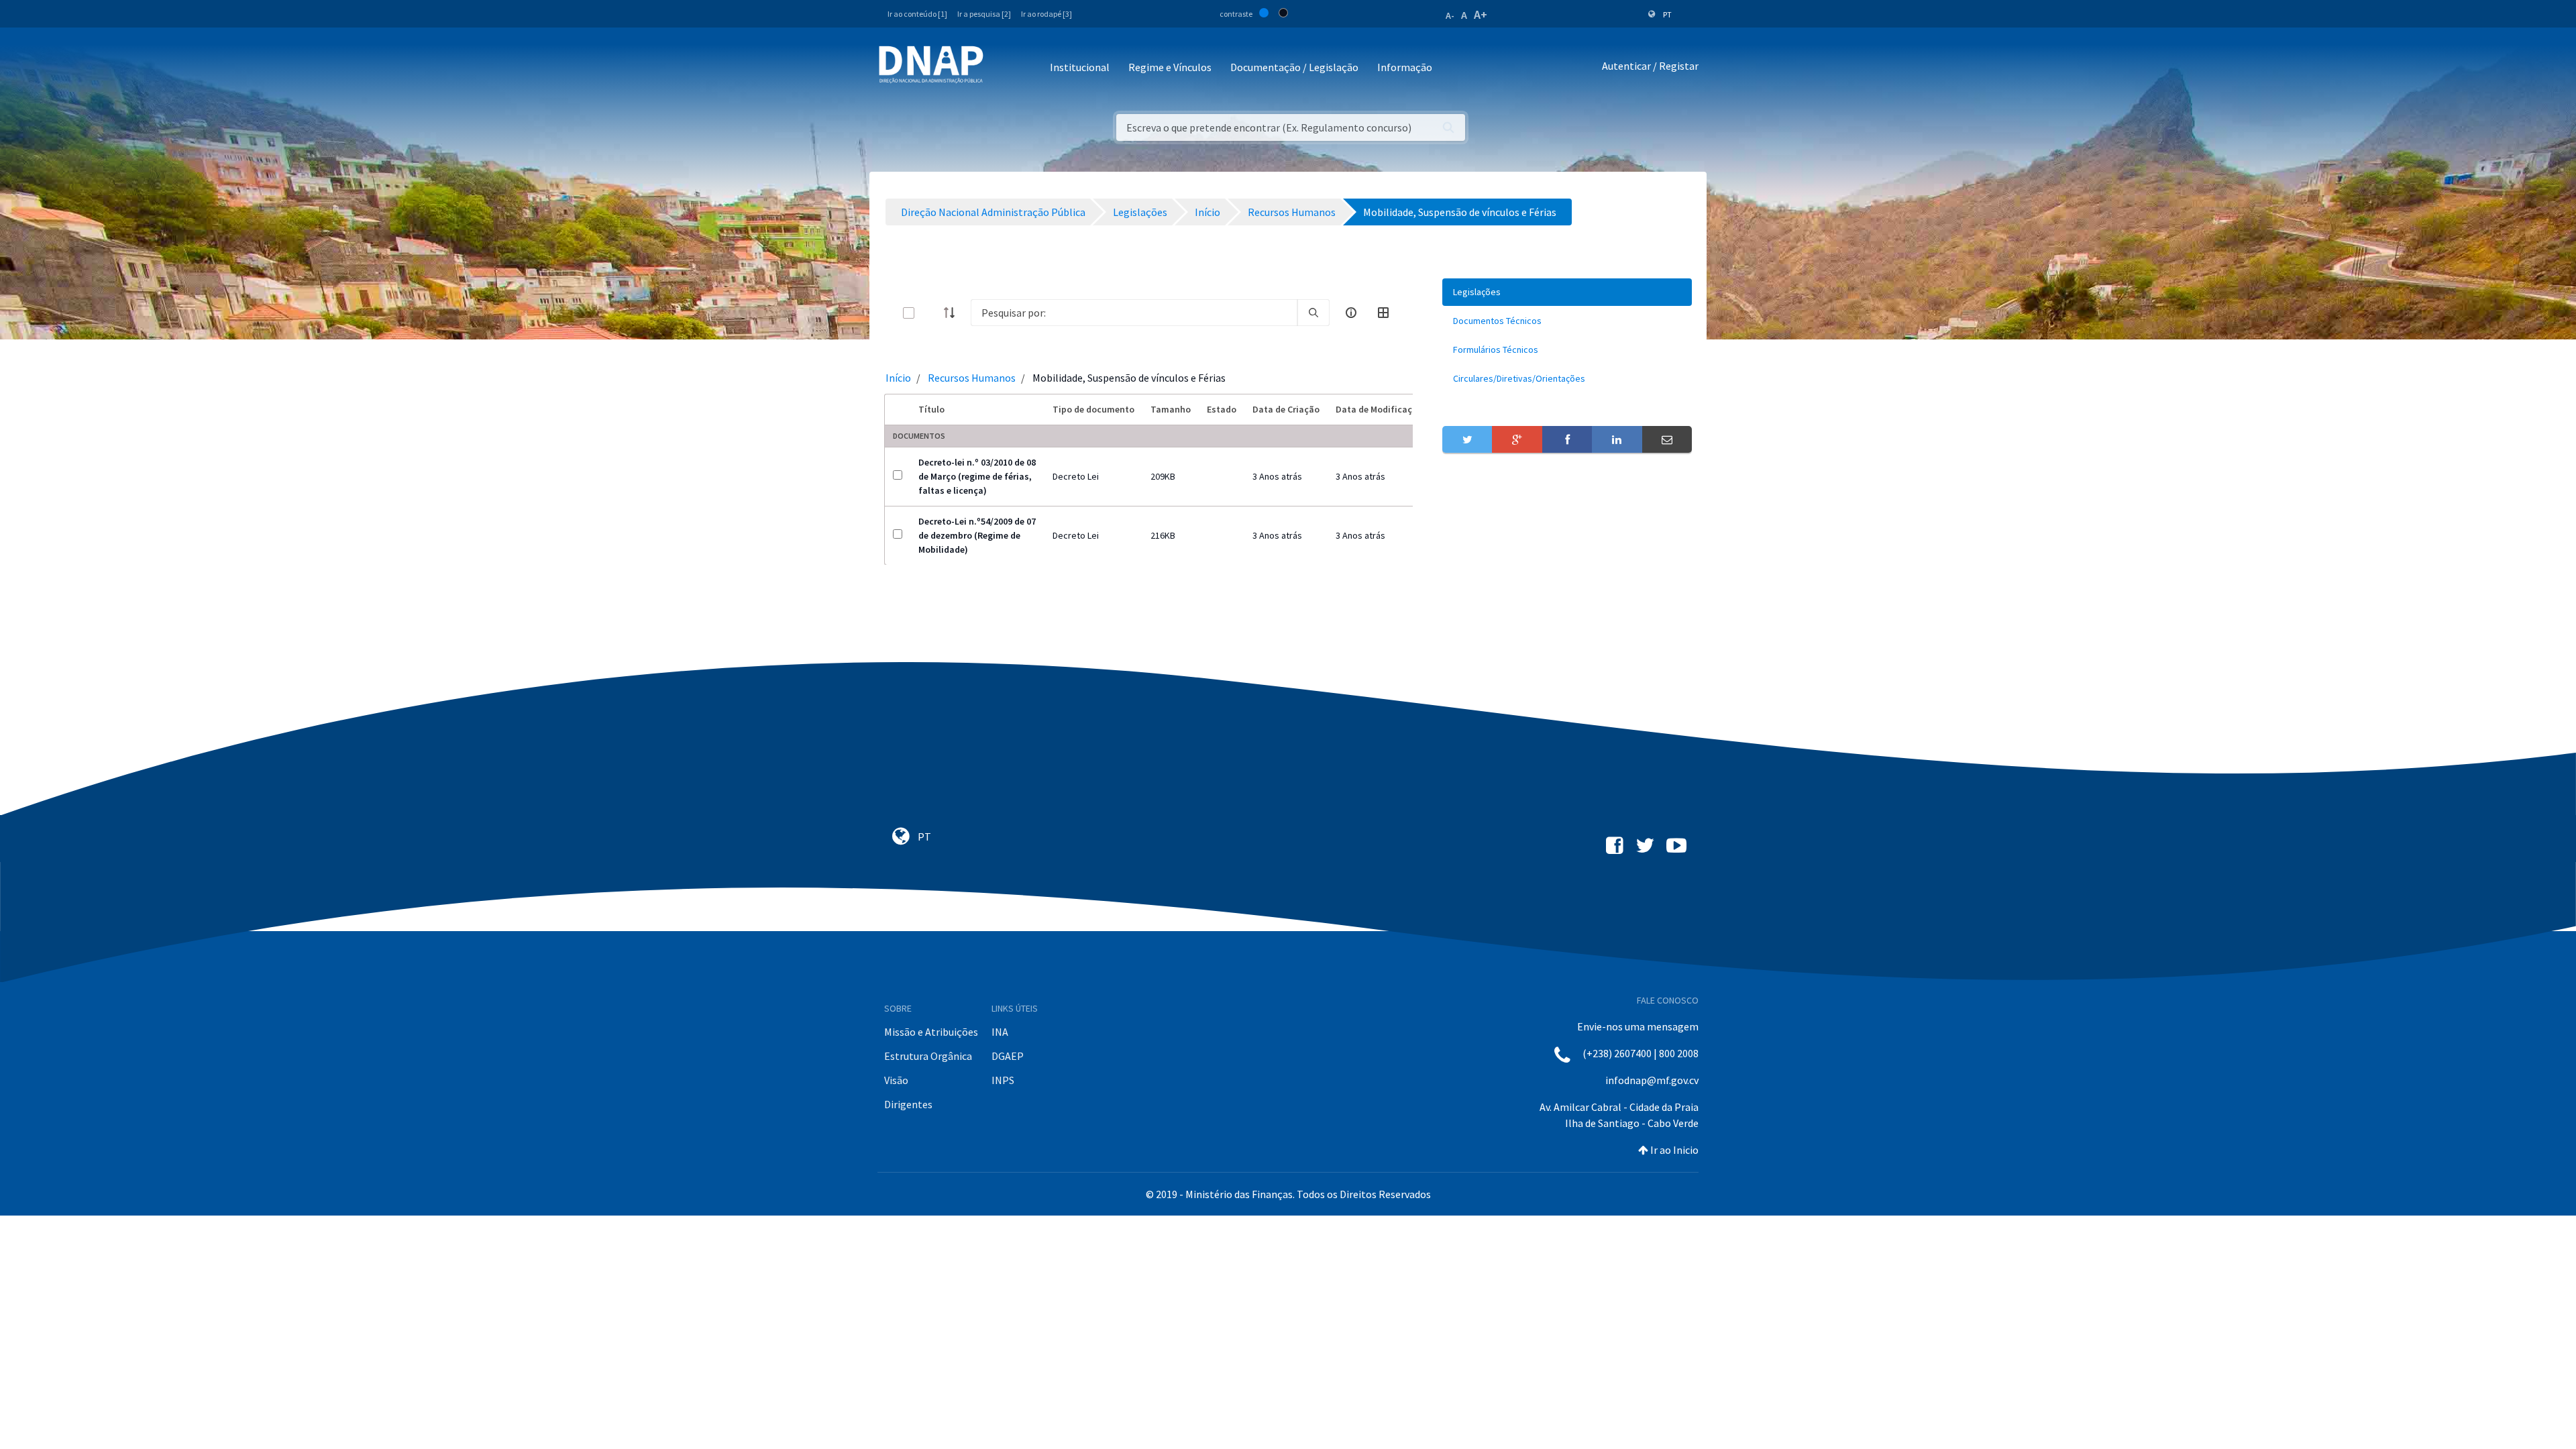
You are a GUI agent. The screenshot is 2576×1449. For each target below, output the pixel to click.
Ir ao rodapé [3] (1046, 14)
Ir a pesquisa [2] (984, 14)
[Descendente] (953, 313)
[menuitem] (1567, 292)
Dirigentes (908, 1104)
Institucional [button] (1080, 67)
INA (1000, 1032)
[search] (1313, 313)
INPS (1003, 1080)
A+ (1481, 14)
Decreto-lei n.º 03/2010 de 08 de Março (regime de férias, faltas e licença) (977, 476)
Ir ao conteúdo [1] (917, 14)
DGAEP (1008, 1056)
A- (1450, 15)
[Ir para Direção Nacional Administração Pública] (931, 64)
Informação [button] (1405, 67)
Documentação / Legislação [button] (1294, 67)
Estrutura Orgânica (928, 1056)
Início (898, 378)
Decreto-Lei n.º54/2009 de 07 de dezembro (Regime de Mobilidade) (977, 535)
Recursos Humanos (972, 378)
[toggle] (930, 313)
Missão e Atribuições (931, 1032)
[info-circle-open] (1351, 313)
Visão (896, 1080)
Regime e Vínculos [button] (1170, 67)
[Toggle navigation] (1003, 68)
